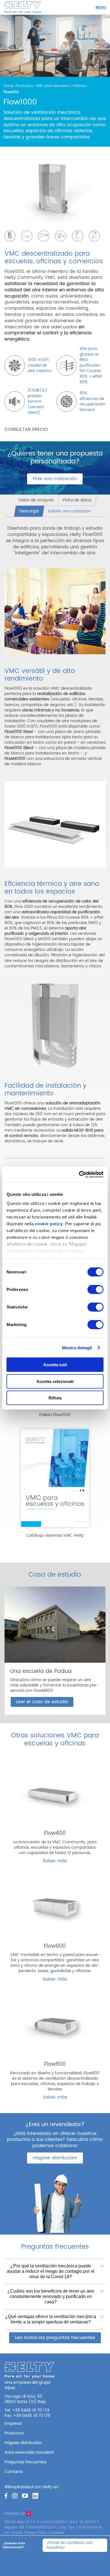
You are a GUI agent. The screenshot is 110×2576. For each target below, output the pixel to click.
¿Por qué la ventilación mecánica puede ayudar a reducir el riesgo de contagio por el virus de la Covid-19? (51, 2271)
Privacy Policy (36, 2533)
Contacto (14, 2472)
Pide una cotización (55, 479)
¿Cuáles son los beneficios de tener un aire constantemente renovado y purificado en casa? (51, 2296)
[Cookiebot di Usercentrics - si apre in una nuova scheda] (79, 1174)
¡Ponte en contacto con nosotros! (70, 2545)
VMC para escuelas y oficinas (61, 86)
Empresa (13, 2424)
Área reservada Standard (29, 2452)
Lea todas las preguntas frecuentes (55, 2338)
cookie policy (49, 1223)
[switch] (95, 1290)
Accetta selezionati (55, 1381)
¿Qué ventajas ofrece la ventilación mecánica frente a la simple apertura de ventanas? (51, 2319)
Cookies (57, 2533)
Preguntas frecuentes (26, 2462)
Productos (25, 86)
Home (8, 86)
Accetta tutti (55, 1365)
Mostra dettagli (77, 1347)
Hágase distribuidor (55, 2158)
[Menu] (101, 7)
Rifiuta (55, 1398)
